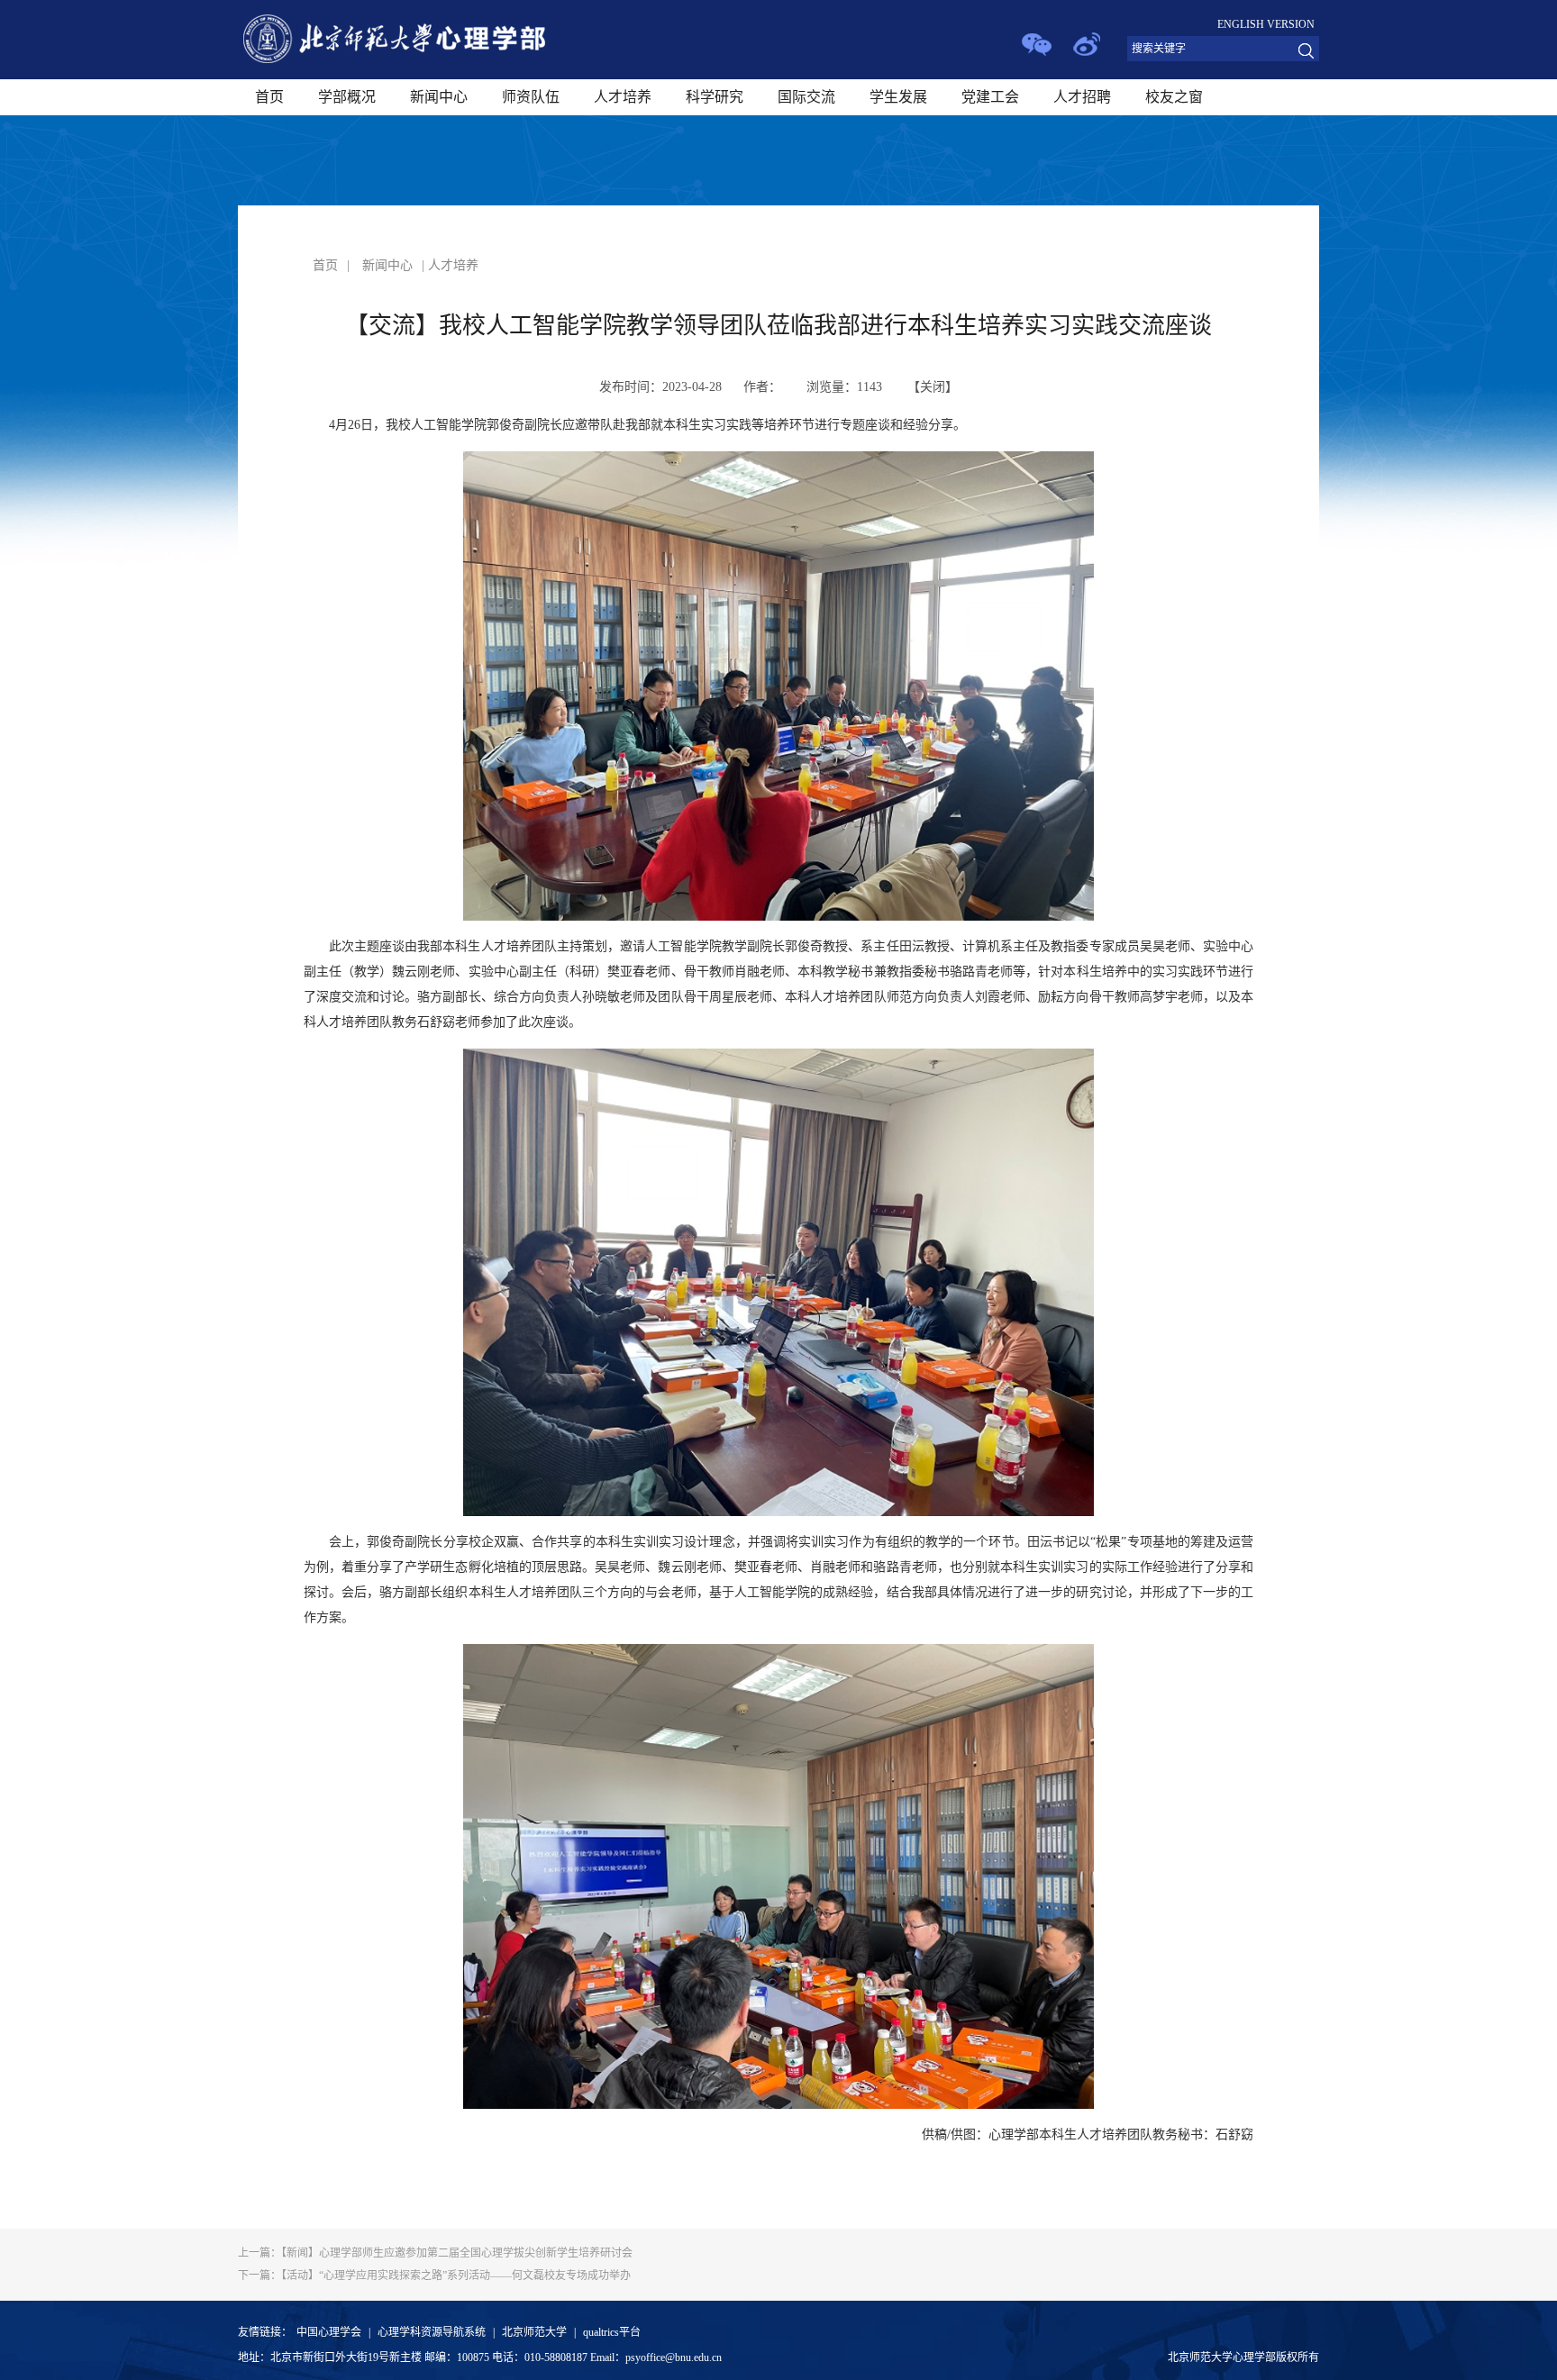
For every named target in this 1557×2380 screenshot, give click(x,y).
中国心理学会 (329, 2332)
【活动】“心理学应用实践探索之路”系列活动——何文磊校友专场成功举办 (434, 2276)
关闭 (933, 387)
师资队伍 (531, 97)
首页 (269, 97)
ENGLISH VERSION (1266, 24)
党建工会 (990, 97)
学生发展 (898, 97)
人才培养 (623, 97)
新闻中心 (439, 97)
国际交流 (806, 97)
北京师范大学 (534, 2332)
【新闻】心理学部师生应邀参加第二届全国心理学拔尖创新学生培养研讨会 (435, 2253)
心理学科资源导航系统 (432, 2332)
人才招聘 (1082, 97)
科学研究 (715, 97)
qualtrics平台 (612, 2332)
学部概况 (347, 97)
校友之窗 (1174, 97)
